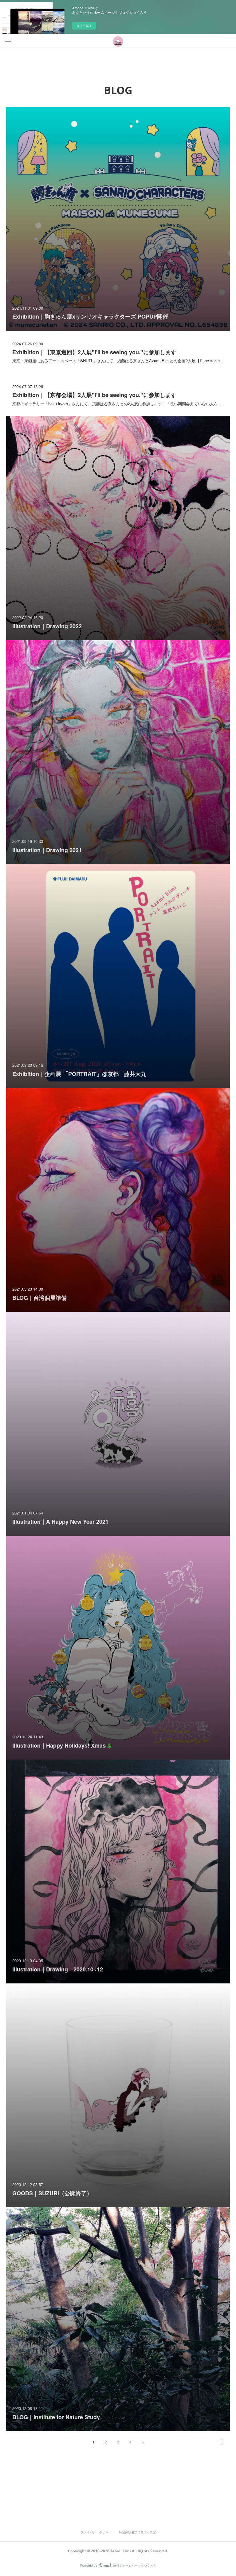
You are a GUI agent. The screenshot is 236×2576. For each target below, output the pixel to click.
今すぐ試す (84, 26)
